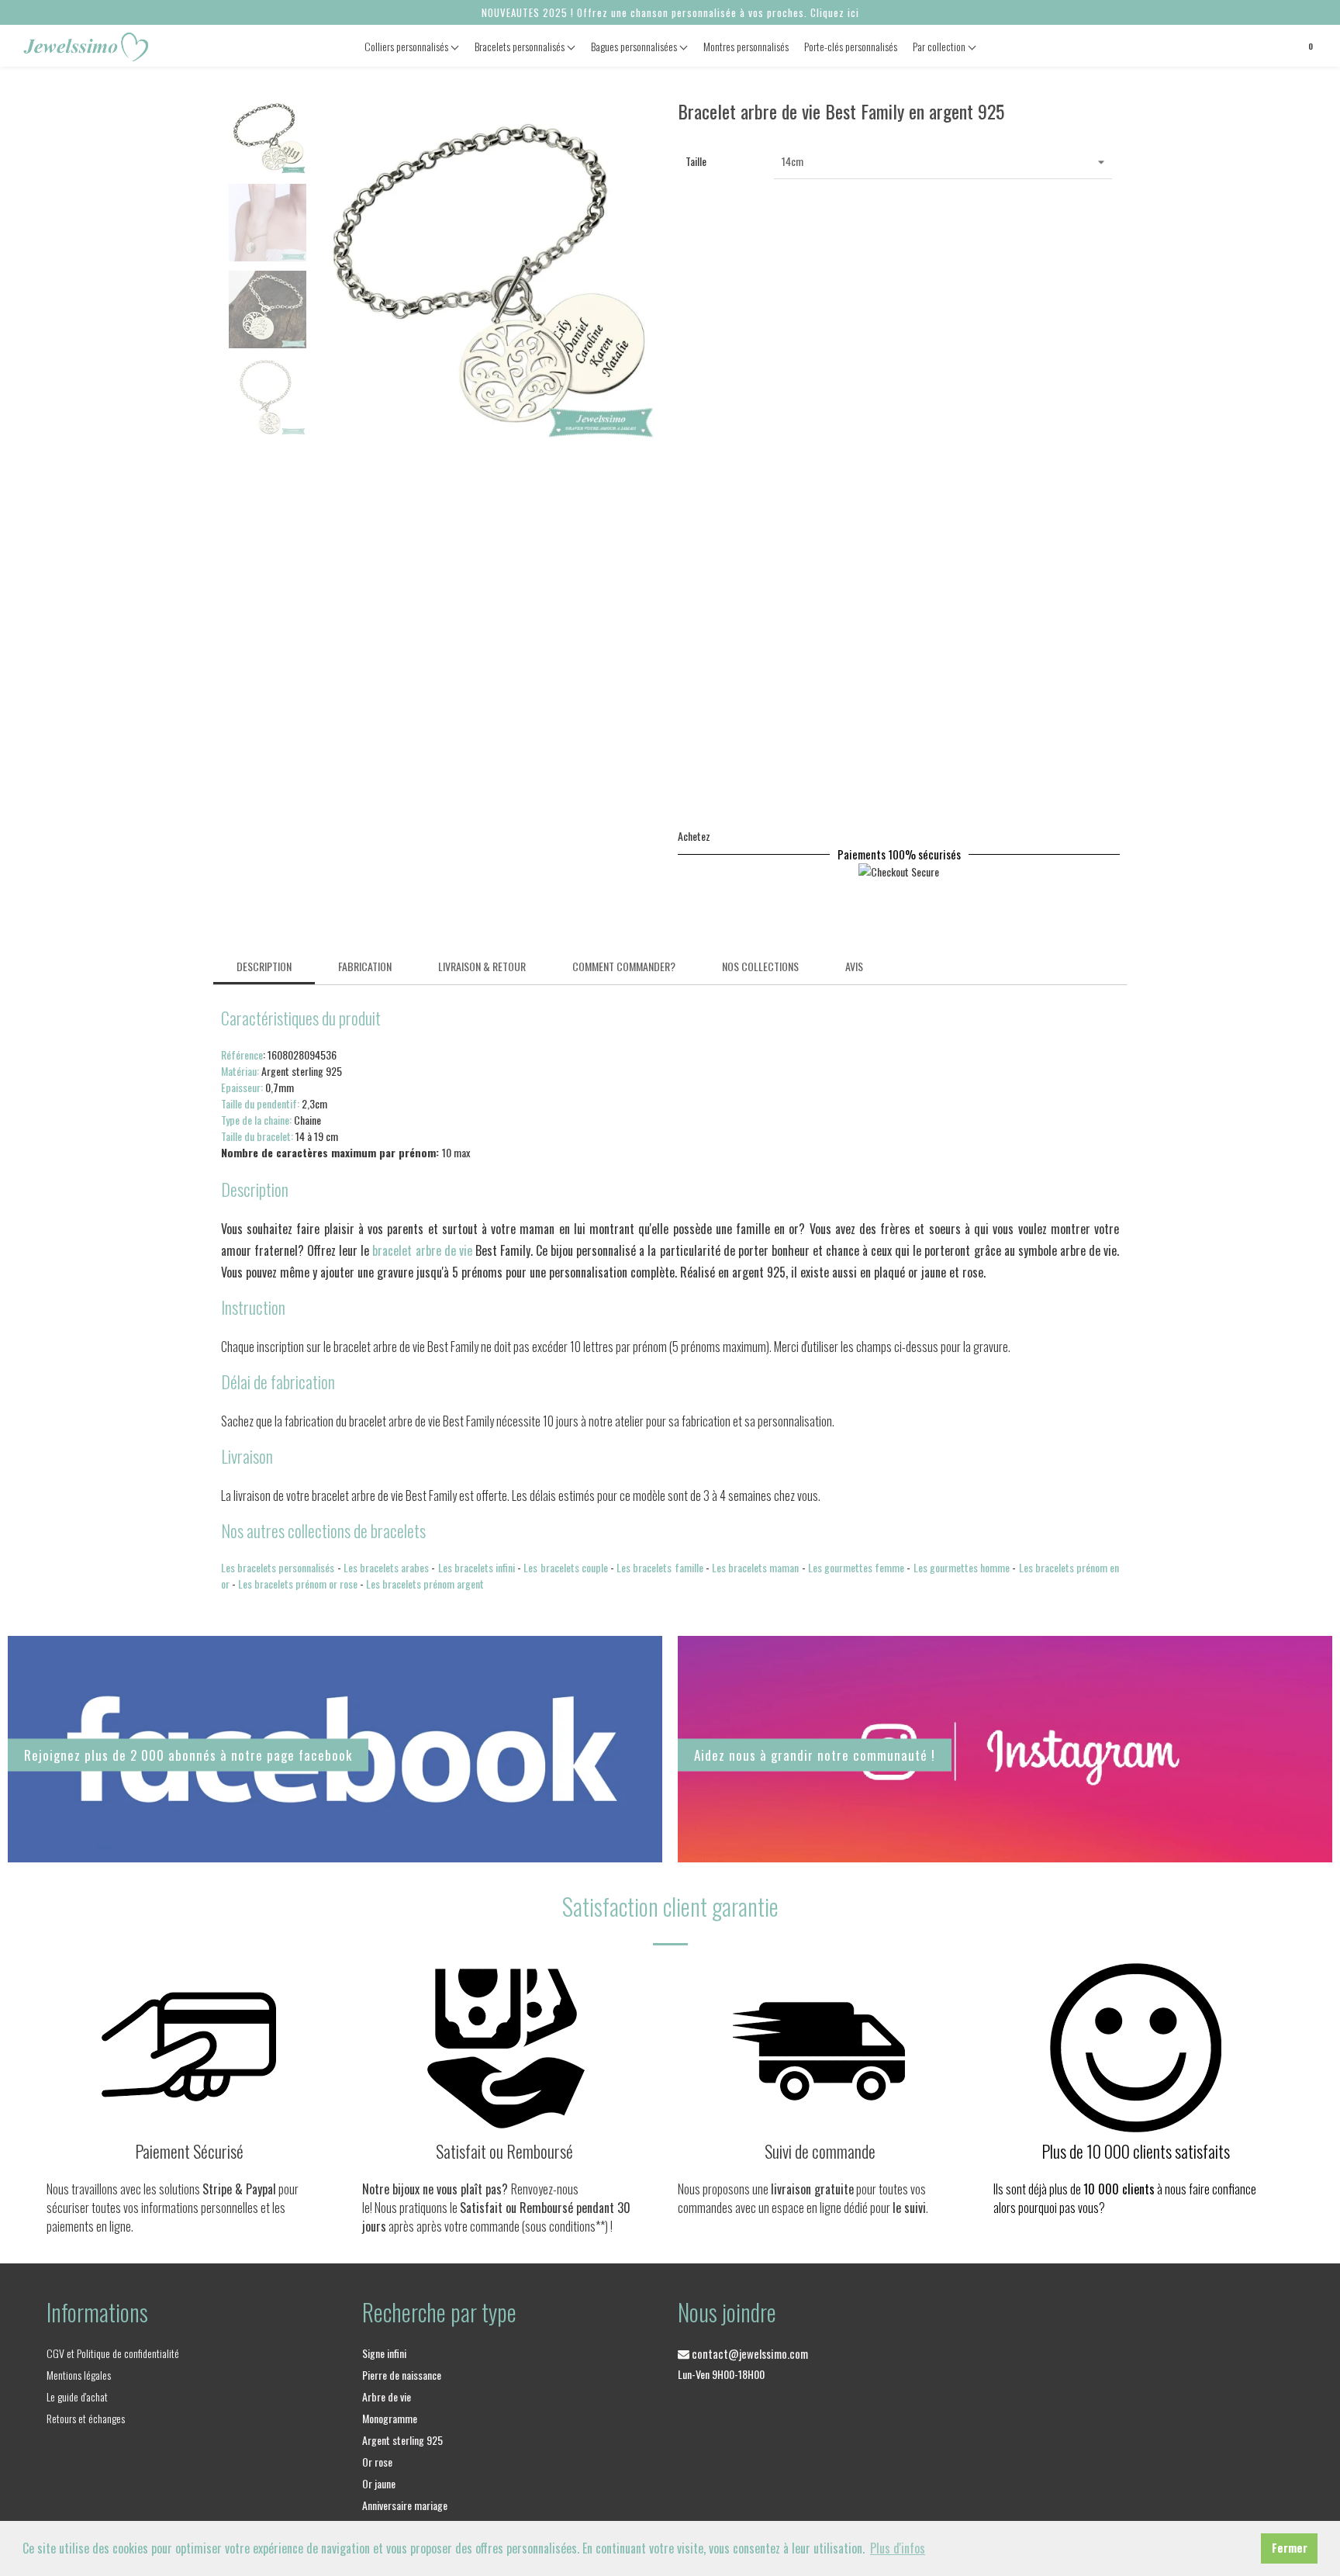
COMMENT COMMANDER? (624, 966)
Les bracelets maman (755, 1567)
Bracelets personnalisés (521, 46)
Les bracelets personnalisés (278, 1567)
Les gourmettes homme (962, 1567)
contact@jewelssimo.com (749, 2353)
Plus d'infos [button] (898, 2548)
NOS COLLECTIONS (760, 966)
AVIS (854, 966)
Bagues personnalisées (635, 46)
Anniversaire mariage (405, 2505)
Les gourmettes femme (856, 1567)
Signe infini (384, 2353)
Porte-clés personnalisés (851, 46)
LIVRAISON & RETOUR (482, 966)
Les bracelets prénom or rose (298, 1584)
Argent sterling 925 (402, 2440)
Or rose (377, 2462)
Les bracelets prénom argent (425, 1584)
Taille (696, 161)
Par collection (940, 46)
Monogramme (390, 2418)
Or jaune (379, 2483)
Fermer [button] (1290, 2548)
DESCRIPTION (264, 966)
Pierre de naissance (402, 2375)
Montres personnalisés (746, 46)
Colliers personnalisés (408, 46)
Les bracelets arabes (386, 1567)
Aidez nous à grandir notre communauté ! (815, 1754)
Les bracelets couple (565, 1567)
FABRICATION (365, 966)
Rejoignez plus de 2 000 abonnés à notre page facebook (188, 1755)
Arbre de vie (387, 2396)
